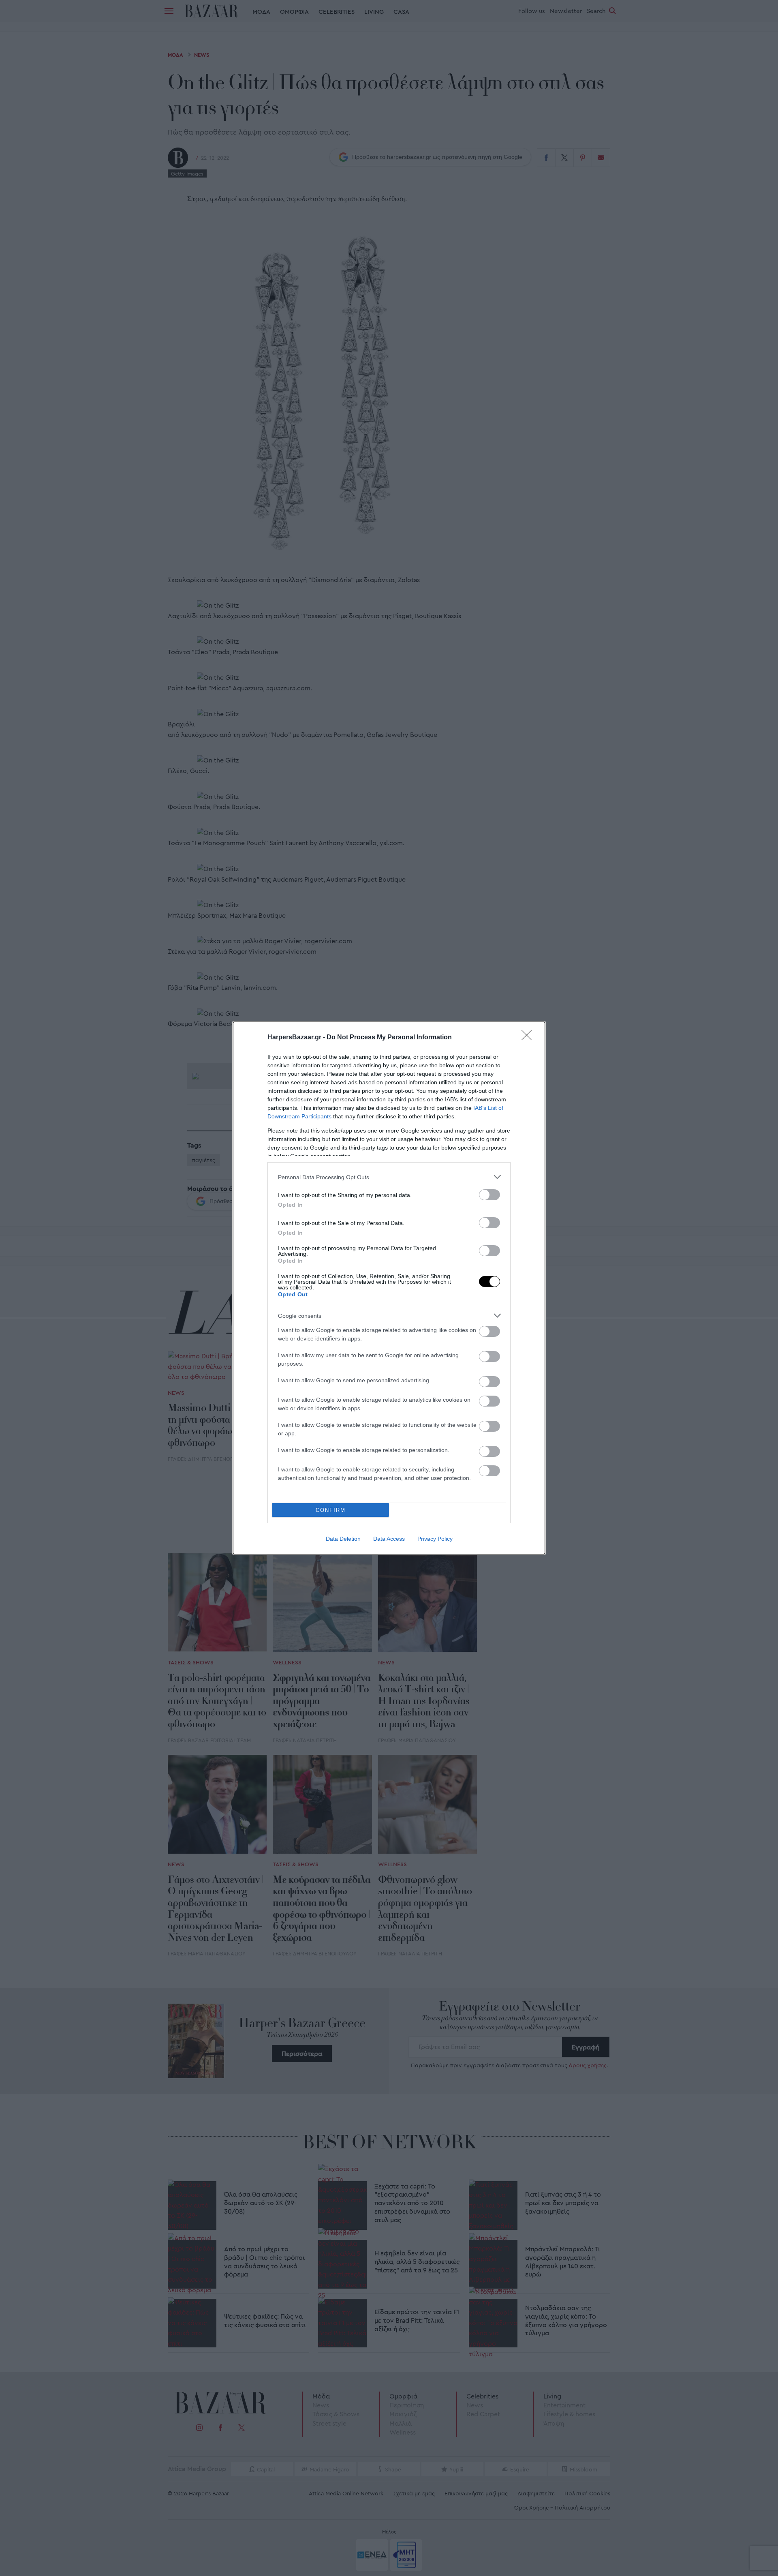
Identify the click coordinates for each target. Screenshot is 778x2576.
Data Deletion (343, 1539)
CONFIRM (331, 1510)
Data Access (389, 1539)
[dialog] (389, 1288)
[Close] (529, 1038)
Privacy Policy (435, 1539)
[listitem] (389, 1177)
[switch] (489, 1195)
